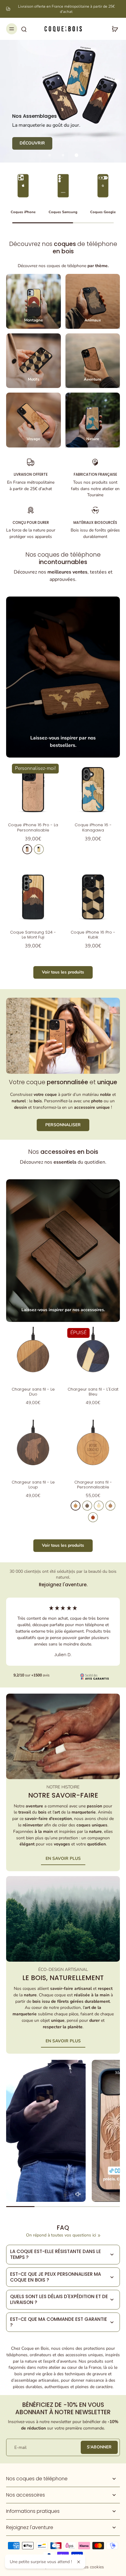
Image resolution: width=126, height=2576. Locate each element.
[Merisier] (27, 849)
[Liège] (110, 1506)
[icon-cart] (113, 29)
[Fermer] (79, 2562)
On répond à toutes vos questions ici (61, 2235)
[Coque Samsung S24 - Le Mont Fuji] (33, 897)
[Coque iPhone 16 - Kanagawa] (93, 789)
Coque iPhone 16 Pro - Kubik (93, 935)
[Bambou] (99, 1506)
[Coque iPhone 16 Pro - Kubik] (93, 897)
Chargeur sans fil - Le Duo (33, 1392)
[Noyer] (87, 1506)
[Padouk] (93, 1517)
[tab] (50, 155)
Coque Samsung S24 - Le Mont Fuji (33, 935)
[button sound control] (78, 2194)
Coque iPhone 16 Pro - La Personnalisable (33, 827)
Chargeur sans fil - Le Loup (33, 1485)
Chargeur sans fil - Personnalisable (93, 1485)
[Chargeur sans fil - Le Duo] (33, 1354)
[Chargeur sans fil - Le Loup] (33, 1447)
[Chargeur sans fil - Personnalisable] (93, 1447)
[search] (24, 29)
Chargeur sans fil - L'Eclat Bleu (93, 1392)
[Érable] (39, 849)
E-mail (20, 2447)
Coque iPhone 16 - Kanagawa (93, 827)
